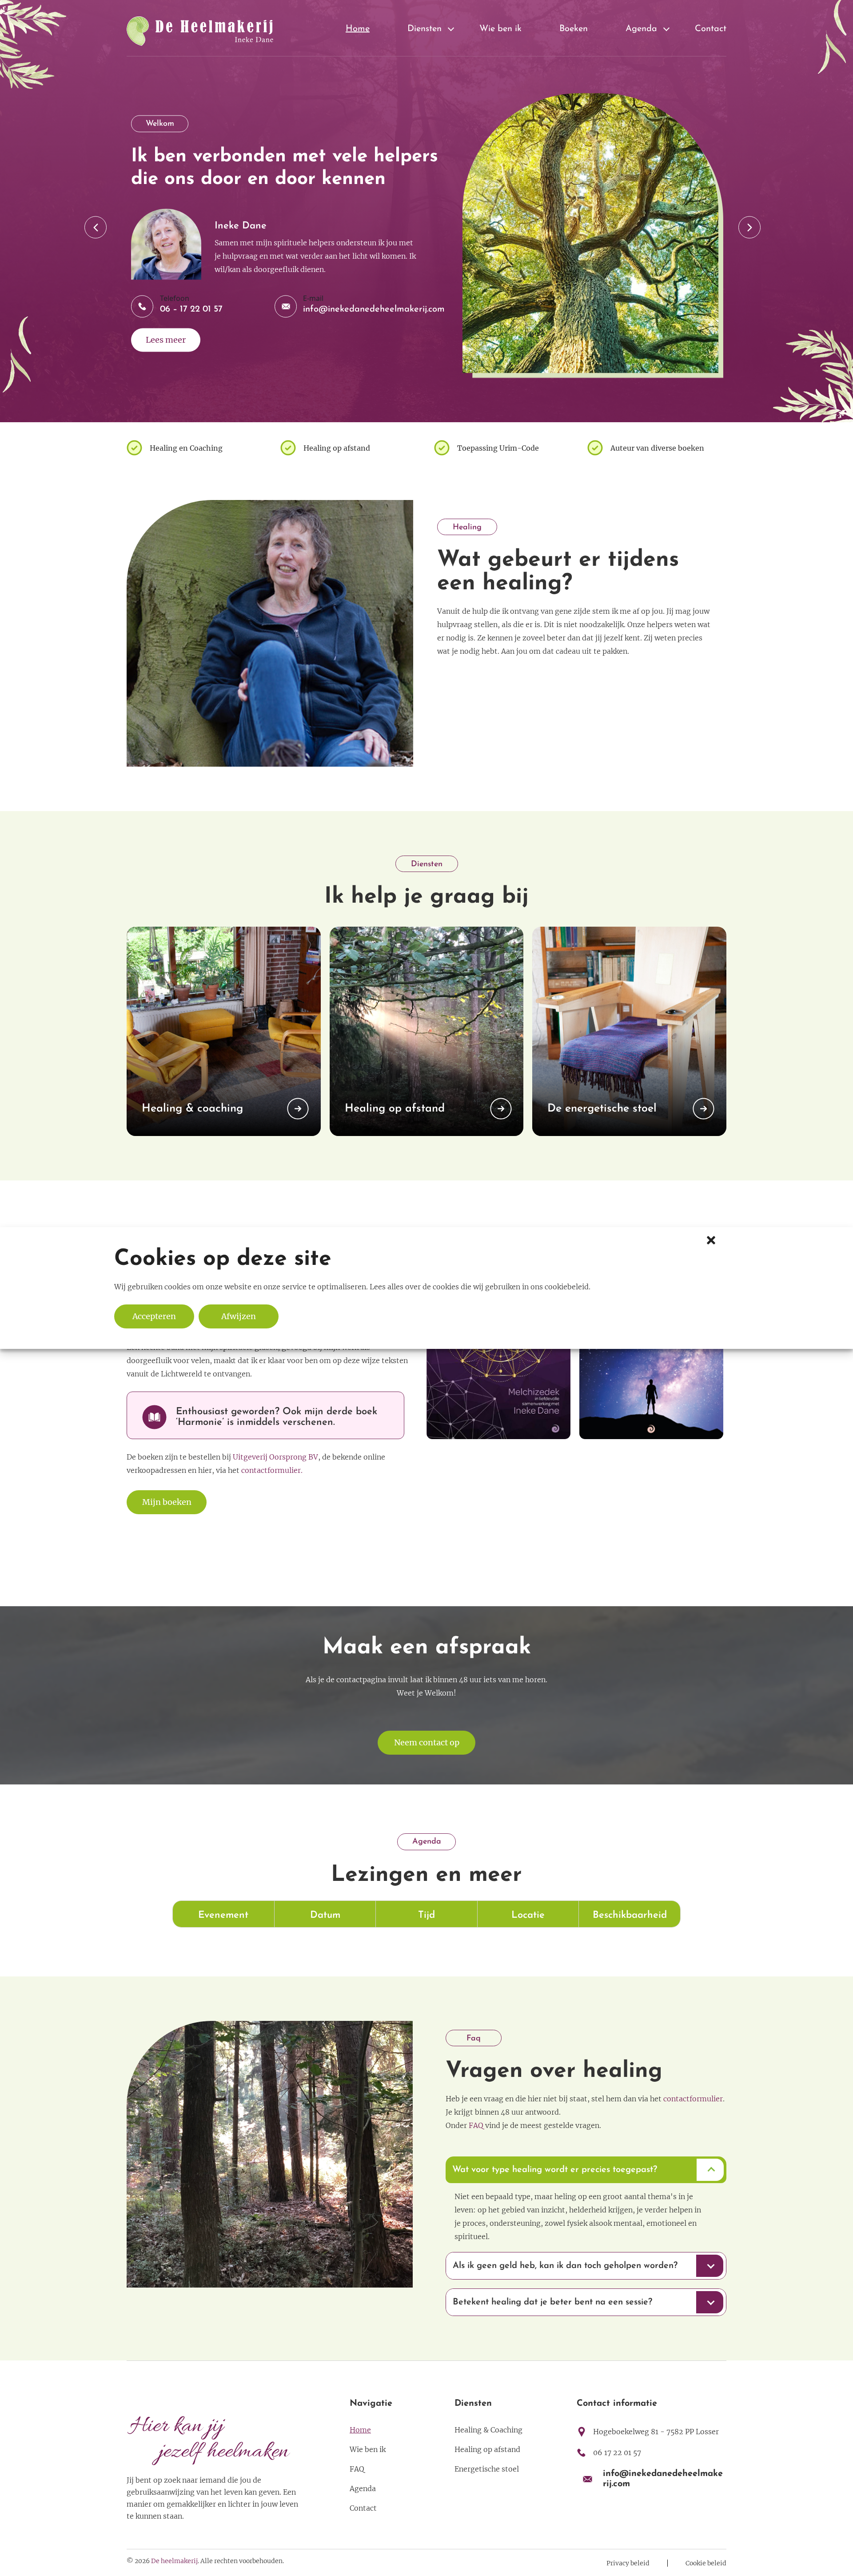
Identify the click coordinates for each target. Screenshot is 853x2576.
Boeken (574, 29)
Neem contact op (427, 1742)
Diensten (425, 29)
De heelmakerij (174, 2561)
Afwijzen (239, 1316)
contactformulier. (272, 1470)
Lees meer (166, 340)
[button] (710, 1239)
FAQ (476, 2125)
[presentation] (96, 227)
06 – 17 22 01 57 (191, 309)
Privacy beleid (628, 2563)
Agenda (641, 29)
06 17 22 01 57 (617, 2452)
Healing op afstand (487, 2449)
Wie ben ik (500, 29)
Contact (711, 29)
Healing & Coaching (488, 2430)
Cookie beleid (706, 2563)
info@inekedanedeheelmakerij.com (374, 309)
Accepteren (154, 1316)
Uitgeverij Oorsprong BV (275, 1457)
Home (358, 29)
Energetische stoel (487, 2469)
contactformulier (693, 2099)
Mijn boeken (167, 1502)
